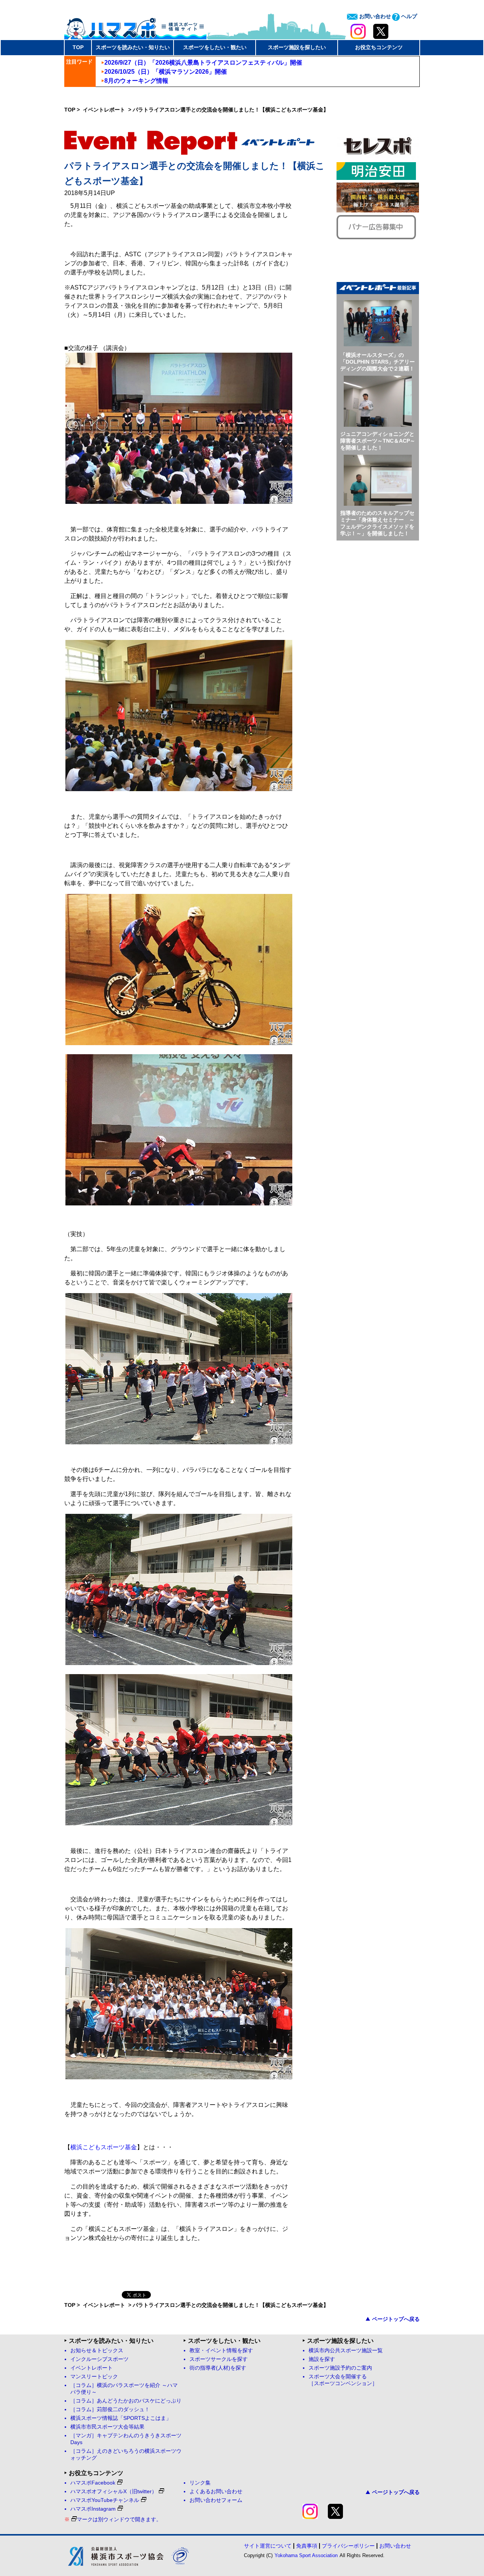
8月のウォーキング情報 (136, 81)
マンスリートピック (94, 2377)
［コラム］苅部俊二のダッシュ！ (110, 2409)
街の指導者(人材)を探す (218, 2368)
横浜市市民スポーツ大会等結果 (107, 2427)
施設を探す (322, 2359)
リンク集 (200, 2483)
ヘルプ (408, 16)
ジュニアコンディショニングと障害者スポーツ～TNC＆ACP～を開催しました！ (378, 441)
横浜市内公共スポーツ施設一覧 (346, 2351)
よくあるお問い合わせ (216, 2492)
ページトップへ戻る (396, 2319)
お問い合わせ (374, 16)
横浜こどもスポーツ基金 (104, 2147)
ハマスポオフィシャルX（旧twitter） (114, 2492)
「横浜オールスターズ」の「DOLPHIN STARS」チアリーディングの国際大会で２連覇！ (378, 362)
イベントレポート (105, 110)
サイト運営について (268, 2546)
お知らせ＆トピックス (97, 2351)
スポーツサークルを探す (219, 2359)
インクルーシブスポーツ (99, 2359)
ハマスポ (135, 26)
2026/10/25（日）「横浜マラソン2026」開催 (166, 72)
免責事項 (307, 2546)
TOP (78, 47)
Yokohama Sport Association (306, 2555)
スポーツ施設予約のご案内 (340, 2368)
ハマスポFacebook (93, 2483)
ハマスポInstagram (93, 2509)
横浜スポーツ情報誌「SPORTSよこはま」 (121, 2418)
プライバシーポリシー (348, 2546)
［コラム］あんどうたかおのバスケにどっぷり (126, 2401)
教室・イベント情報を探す (221, 2351)
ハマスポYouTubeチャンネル (105, 2500)
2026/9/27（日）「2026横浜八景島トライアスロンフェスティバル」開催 (203, 63)
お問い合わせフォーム (216, 2500)
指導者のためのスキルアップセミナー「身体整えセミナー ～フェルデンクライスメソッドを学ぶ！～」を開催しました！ (377, 523)
